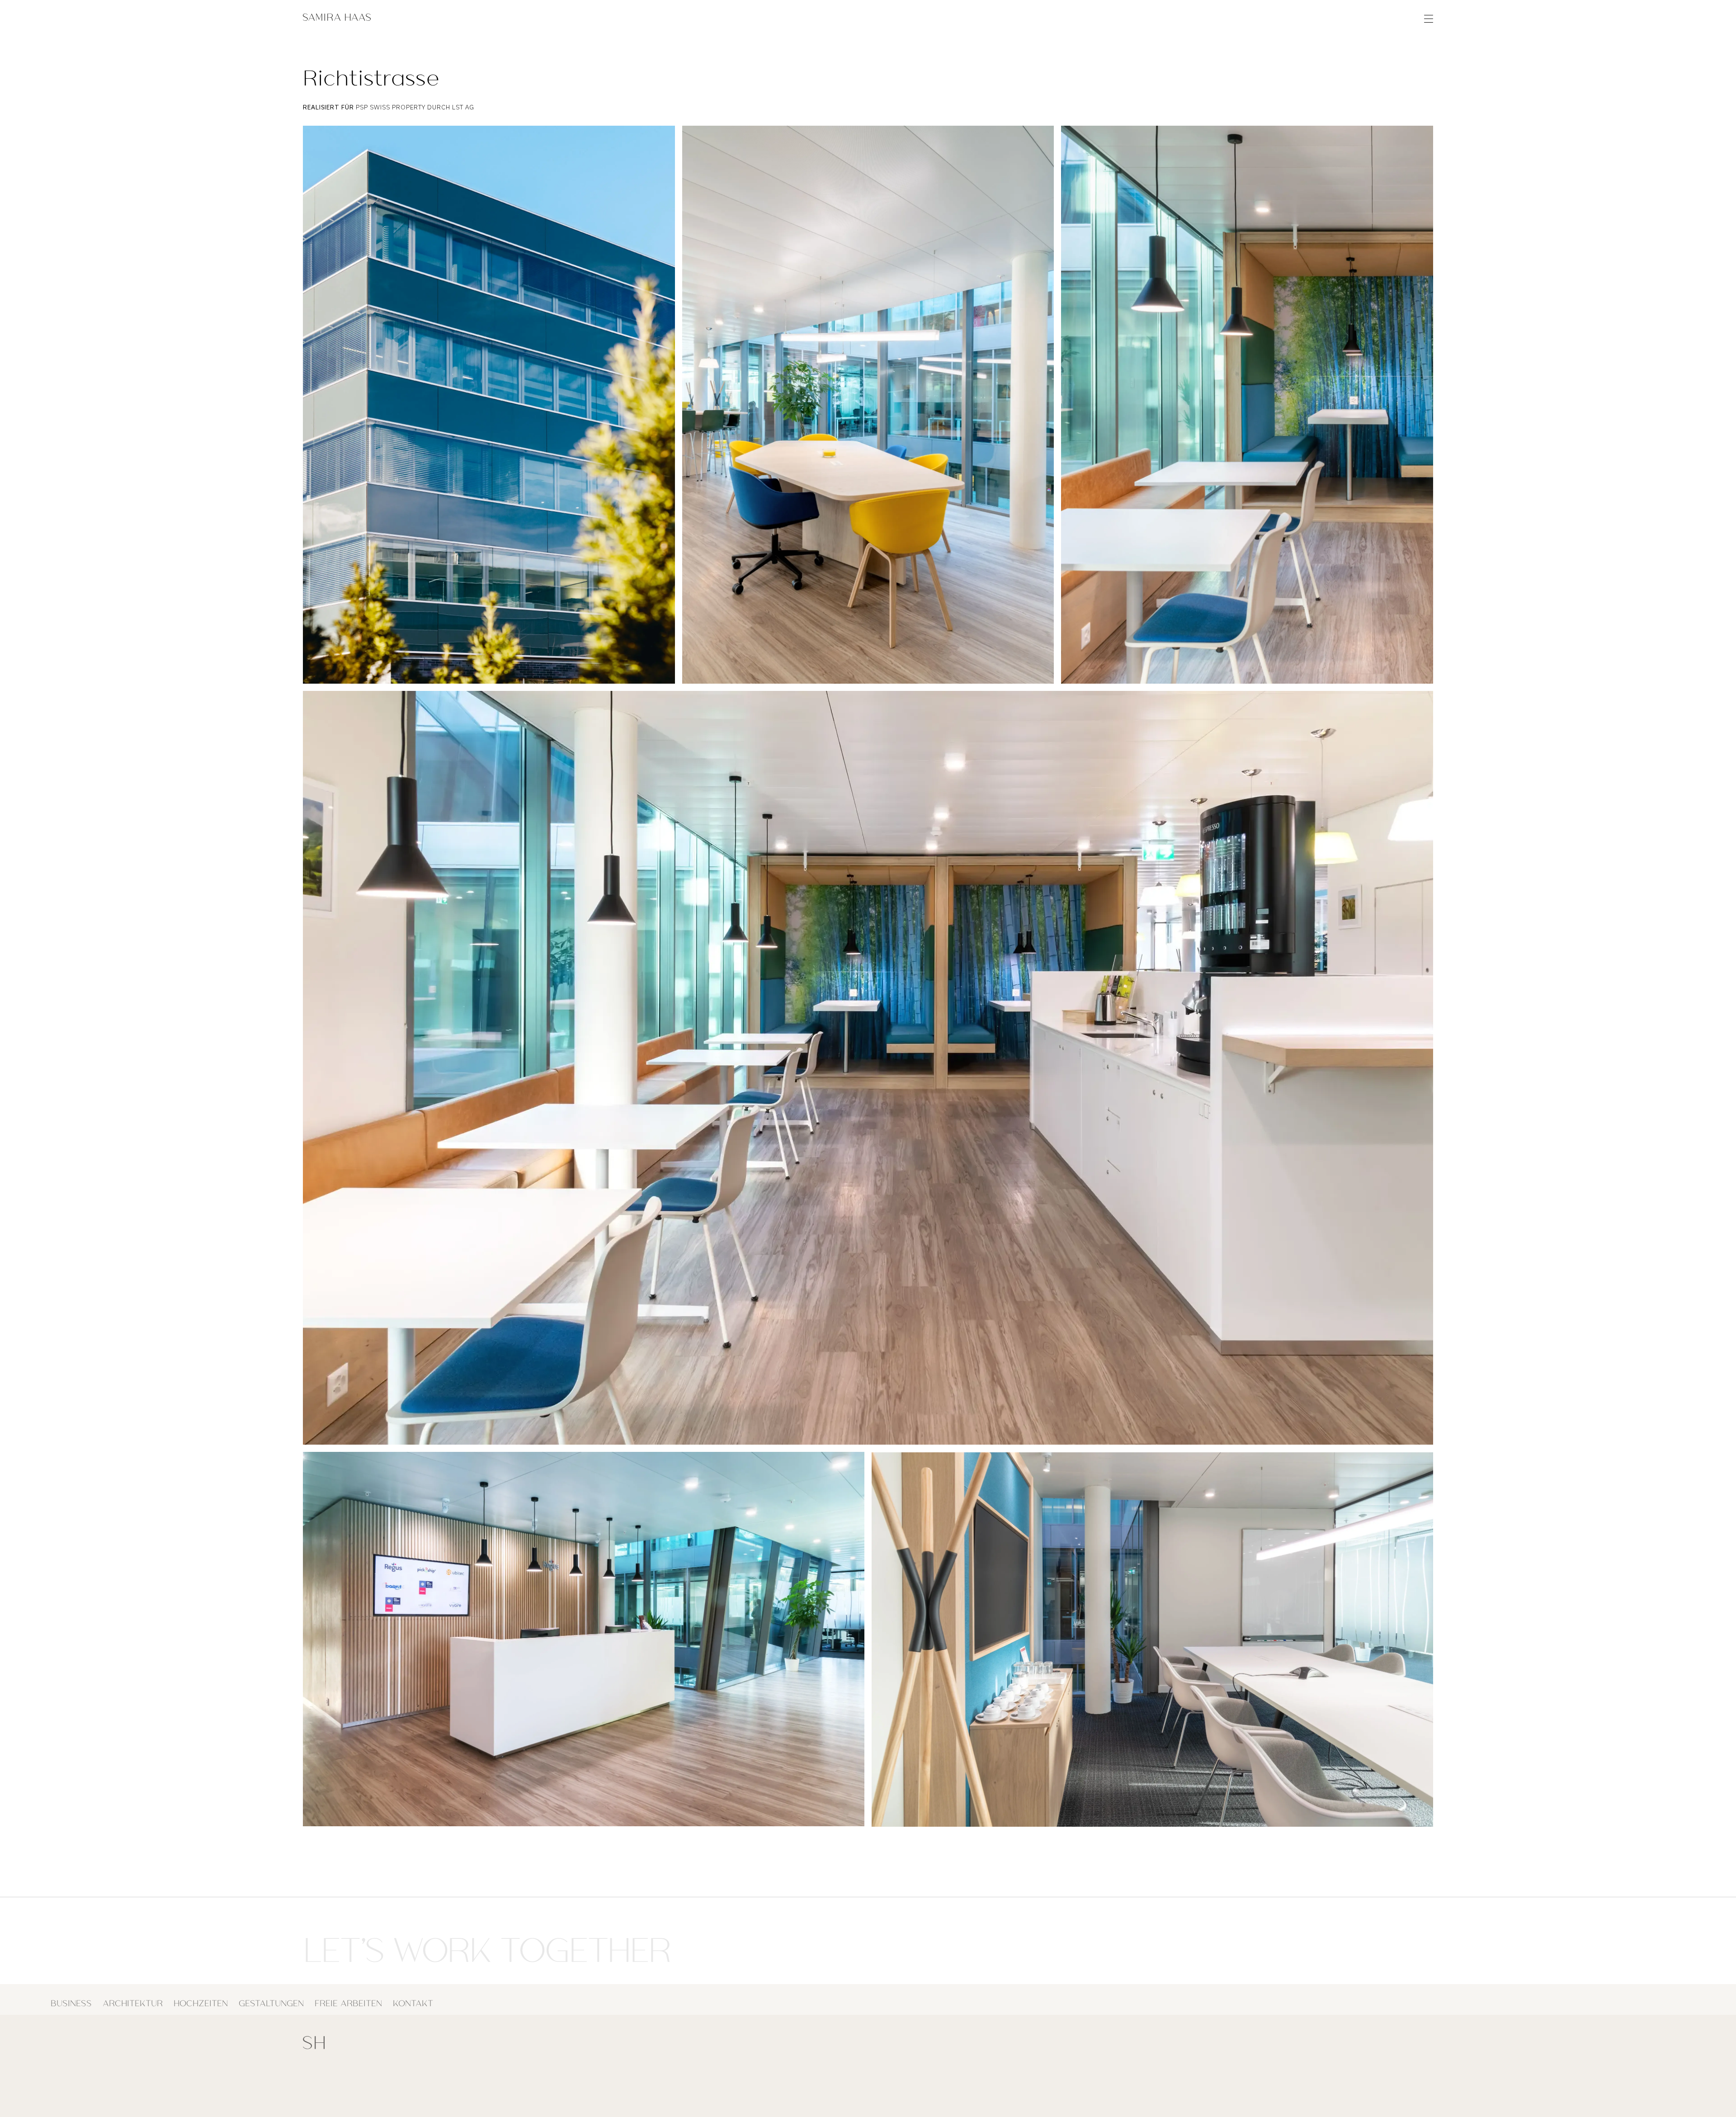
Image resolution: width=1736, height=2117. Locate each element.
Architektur (133, 2000)
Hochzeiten (201, 2000)
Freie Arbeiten (348, 2000)
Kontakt (413, 2000)
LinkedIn (442, 2086)
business (71, 2000)
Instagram (445, 2096)
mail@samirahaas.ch (370, 2086)
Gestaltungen (271, 2000)
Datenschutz (1322, 2096)
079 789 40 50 (361, 2096)
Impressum (1274, 2096)
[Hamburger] (1429, 18)
